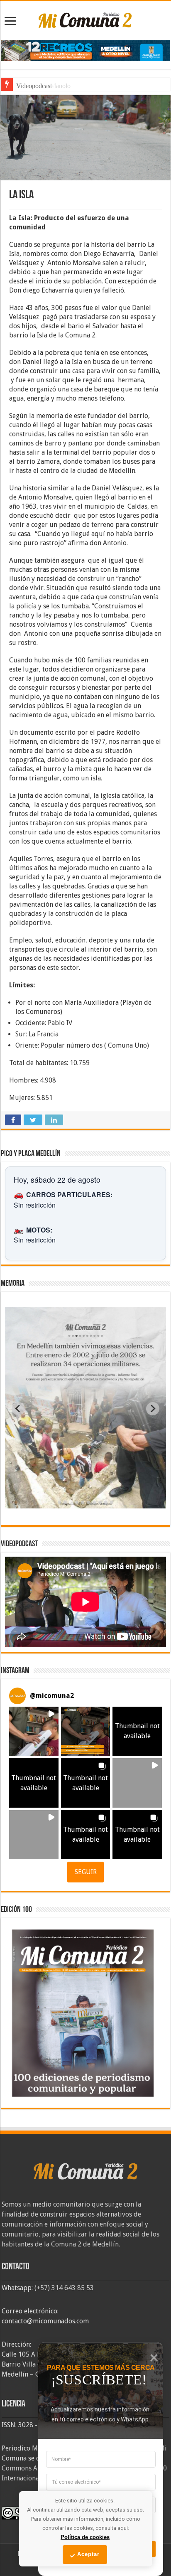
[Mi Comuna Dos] (85, 20)
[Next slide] (153, 1409)
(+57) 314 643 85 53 (64, 2288)
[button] (34, 1731)
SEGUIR (86, 1872)
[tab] (59, 1502)
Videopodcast (34, 86)
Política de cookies (85, 2537)
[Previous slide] (18, 1409)
